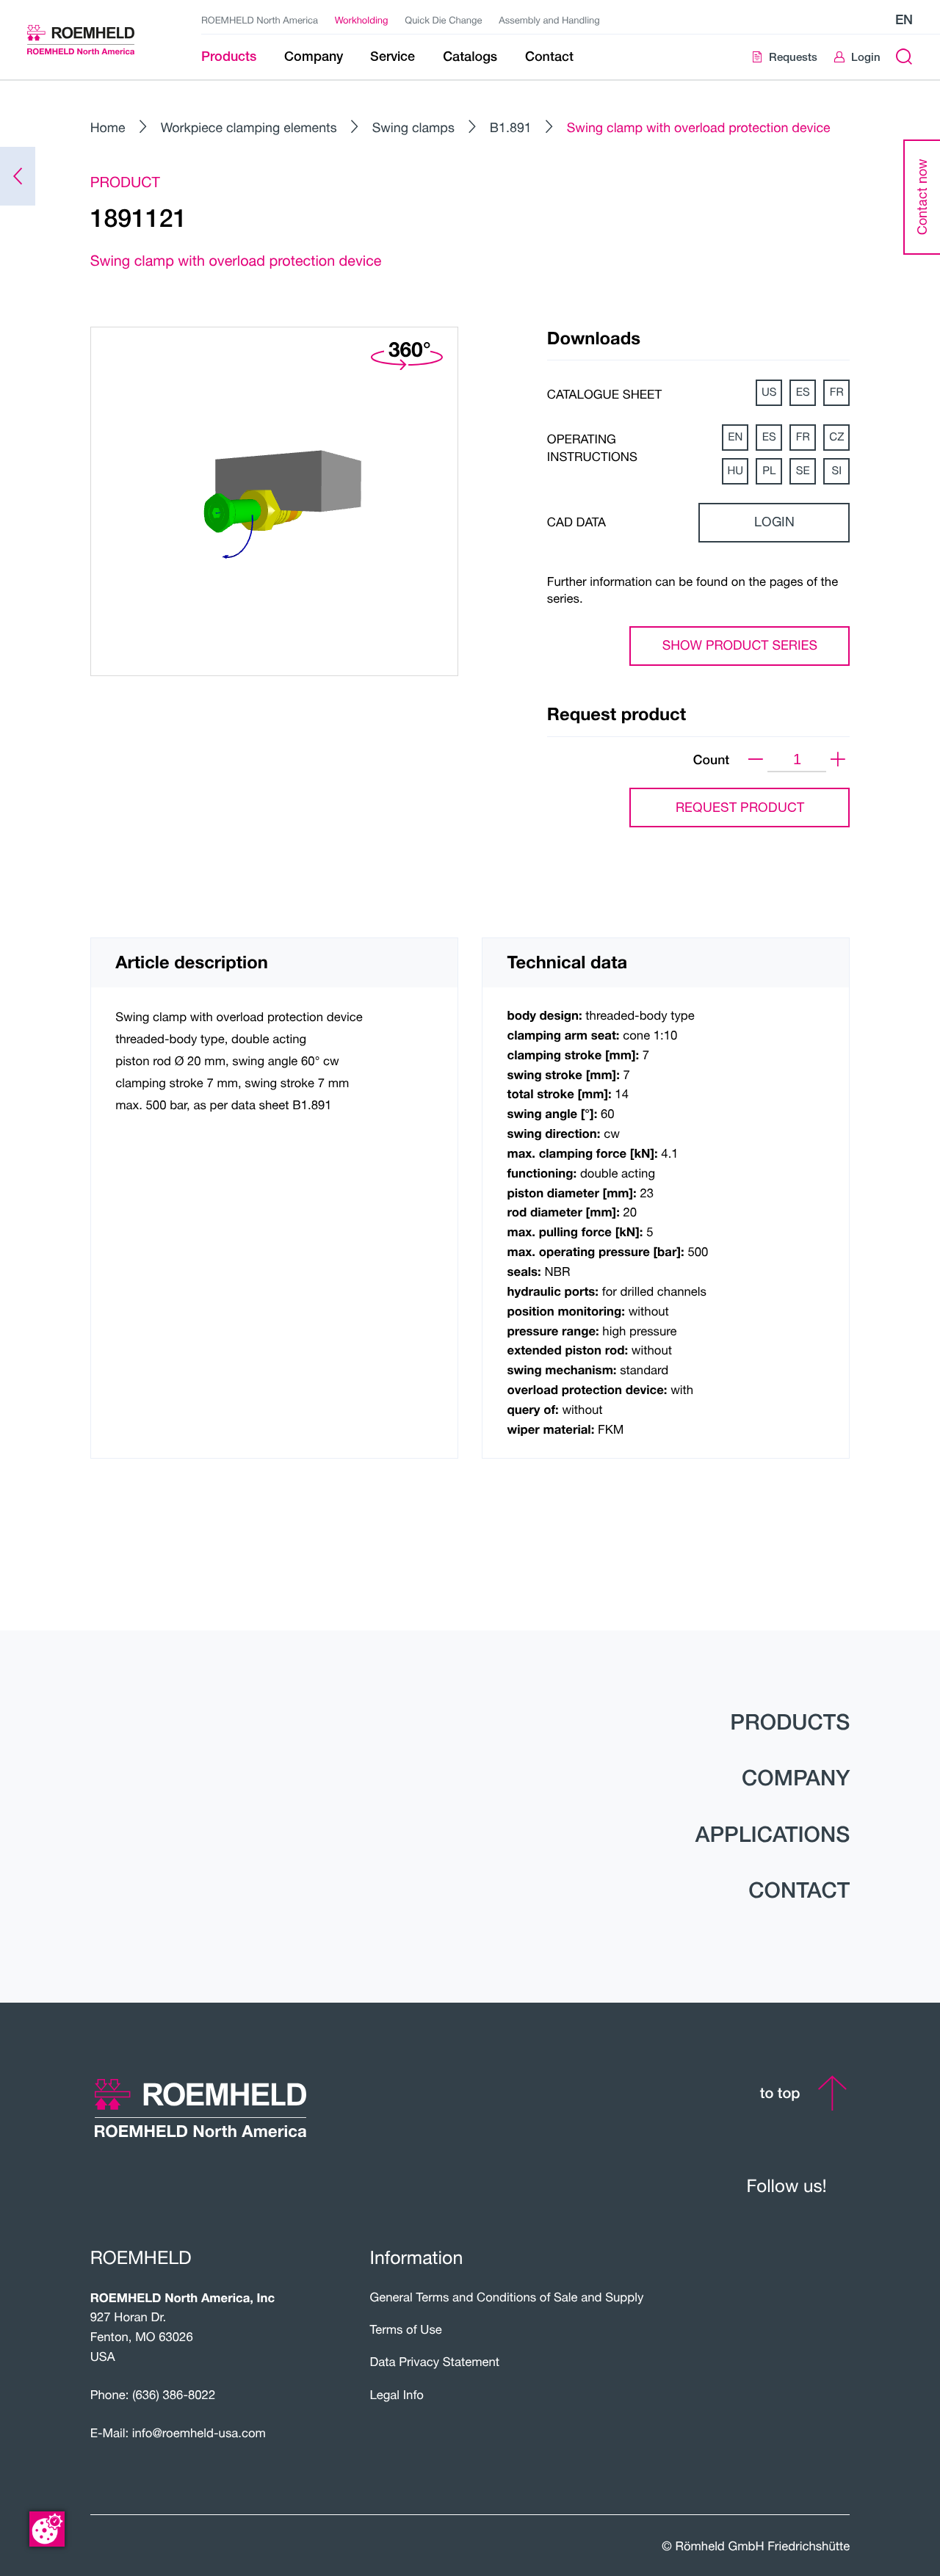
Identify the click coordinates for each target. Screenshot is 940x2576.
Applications (773, 1834)
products (790, 1722)
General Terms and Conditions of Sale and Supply (506, 2297)
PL (769, 471)
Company (796, 1778)
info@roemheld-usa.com (199, 2433)
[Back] (18, 176)
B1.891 (511, 127)
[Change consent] (47, 2529)
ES (803, 392)
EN (735, 437)
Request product (740, 807)
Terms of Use (405, 2329)
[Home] (95, 40)
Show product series (740, 645)
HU (735, 471)
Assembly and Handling (549, 20)
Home (108, 127)
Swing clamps (413, 127)
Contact (799, 1890)
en (904, 19)
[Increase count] (838, 760)
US (769, 392)
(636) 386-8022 (174, 2395)
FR (837, 392)
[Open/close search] (904, 57)
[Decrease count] (756, 760)
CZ (836, 437)
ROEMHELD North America (260, 20)
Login (774, 522)
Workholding (362, 20)
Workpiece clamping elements (249, 127)
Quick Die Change (443, 20)
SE (803, 471)
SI (836, 471)
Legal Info (397, 2395)
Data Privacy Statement (434, 2362)
